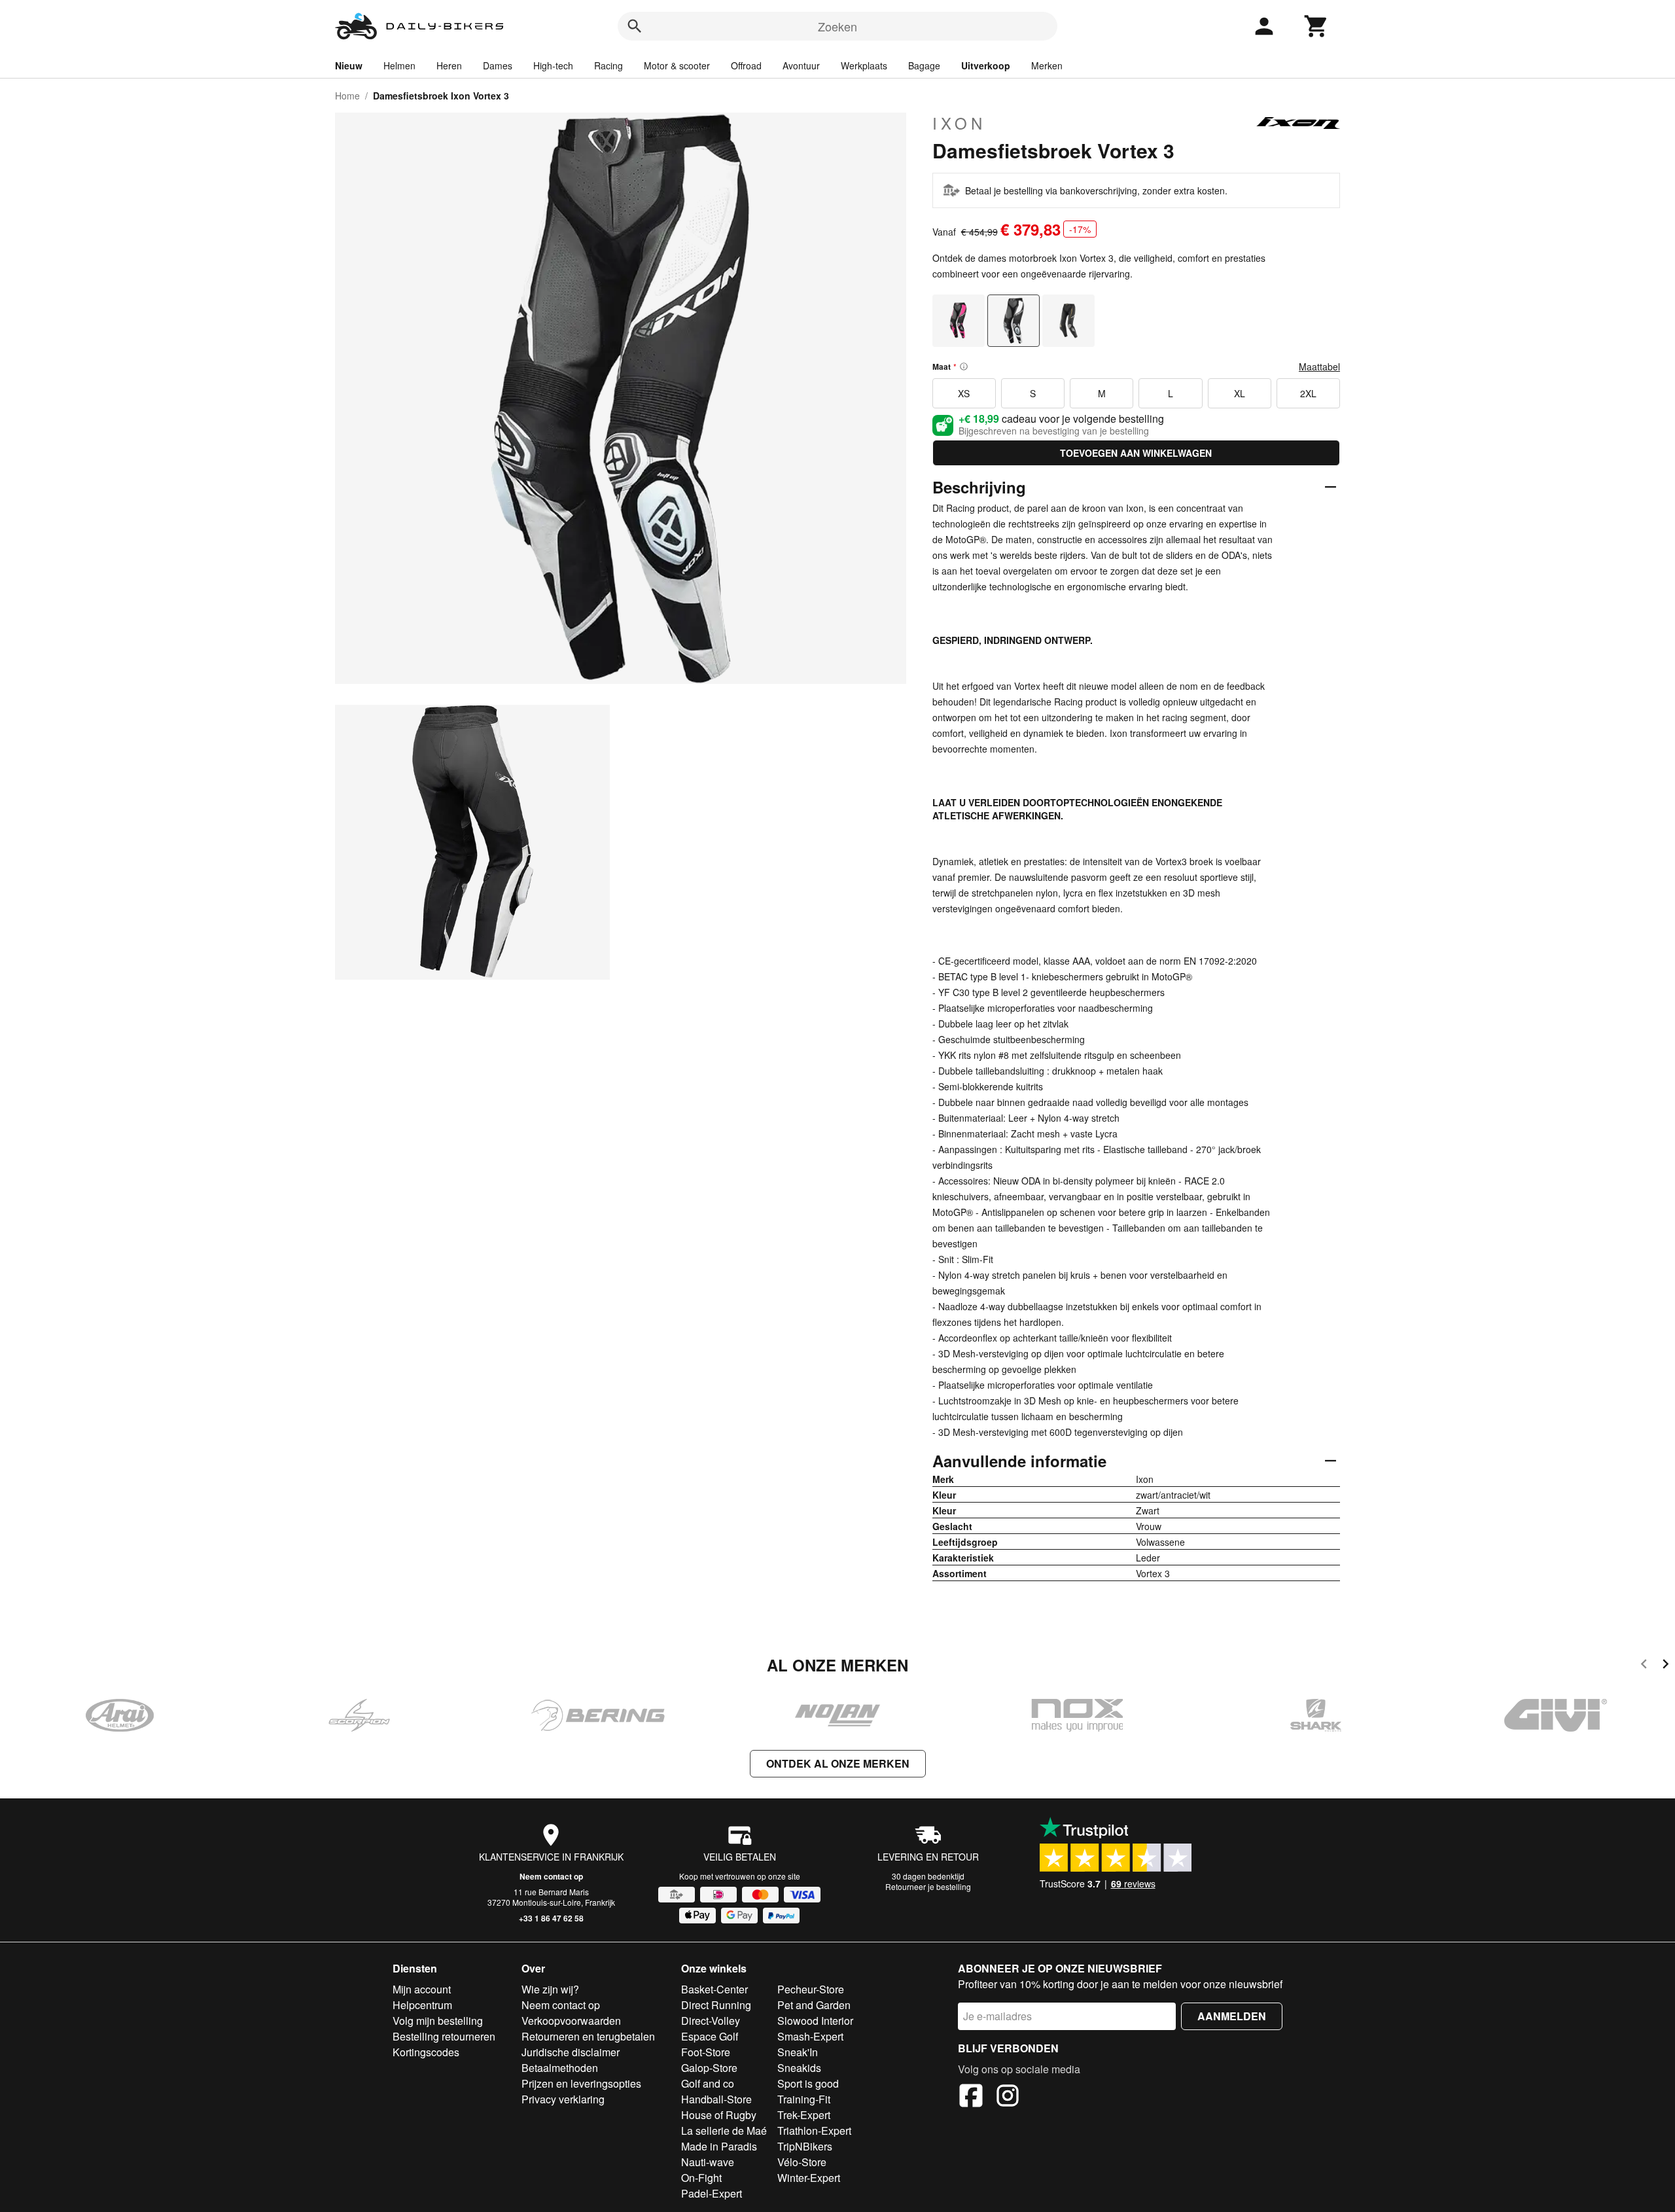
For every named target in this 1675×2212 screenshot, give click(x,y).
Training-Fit (804, 2099)
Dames (498, 65)
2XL (1308, 393)
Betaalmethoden (560, 2068)
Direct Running (716, 2005)
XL (1240, 393)
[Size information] (964, 366)
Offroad (746, 65)
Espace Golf (710, 2036)
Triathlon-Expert (814, 2131)
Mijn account (422, 1989)
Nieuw (349, 65)
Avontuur (801, 65)
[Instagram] (1008, 2097)
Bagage (924, 65)
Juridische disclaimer (571, 2052)
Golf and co (708, 2083)
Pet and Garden (814, 2005)
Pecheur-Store (811, 1989)
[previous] (1644, 1666)
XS (964, 393)
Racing (608, 65)
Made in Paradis (719, 2146)
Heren (449, 65)
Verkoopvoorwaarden (571, 2021)
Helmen (399, 65)
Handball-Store (716, 2099)
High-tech (553, 65)
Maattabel (1319, 366)
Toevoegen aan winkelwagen (1136, 453)
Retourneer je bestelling (928, 1886)
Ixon (959, 123)
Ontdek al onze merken (838, 1763)
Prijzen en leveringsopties (581, 2083)
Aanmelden (1232, 2016)
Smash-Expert (810, 2036)
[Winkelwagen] (1316, 26)
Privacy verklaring (563, 2099)
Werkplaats (864, 65)
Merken (1047, 65)
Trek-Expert (804, 2115)
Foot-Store (706, 2052)
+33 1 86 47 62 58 (551, 1918)
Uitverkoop (986, 65)
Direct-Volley (711, 2021)
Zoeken (837, 26)
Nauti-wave (708, 2162)
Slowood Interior (815, 2021)
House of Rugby (719, 2115)
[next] (1666, 1666)
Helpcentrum (422, 2005)
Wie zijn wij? (550, 1989)
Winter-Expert (809, 2178)
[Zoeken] (635, 26)
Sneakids (799, 2068)
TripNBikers (805, 2146)
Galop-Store (709, 2068)
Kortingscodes (426, 2052)
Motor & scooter (677, 65)
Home (347, 96)
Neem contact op (551, 1876)
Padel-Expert (712, 2193)
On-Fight (701, 2178)
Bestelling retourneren (444, 2036)
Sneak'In (798, 2052)
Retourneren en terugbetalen (588, 2036)
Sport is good (808, 2083)
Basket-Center (714, 1989)
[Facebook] (971, 2097)
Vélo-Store (802, 2162)
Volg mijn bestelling (438, 2021)
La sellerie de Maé (724, 2131)
